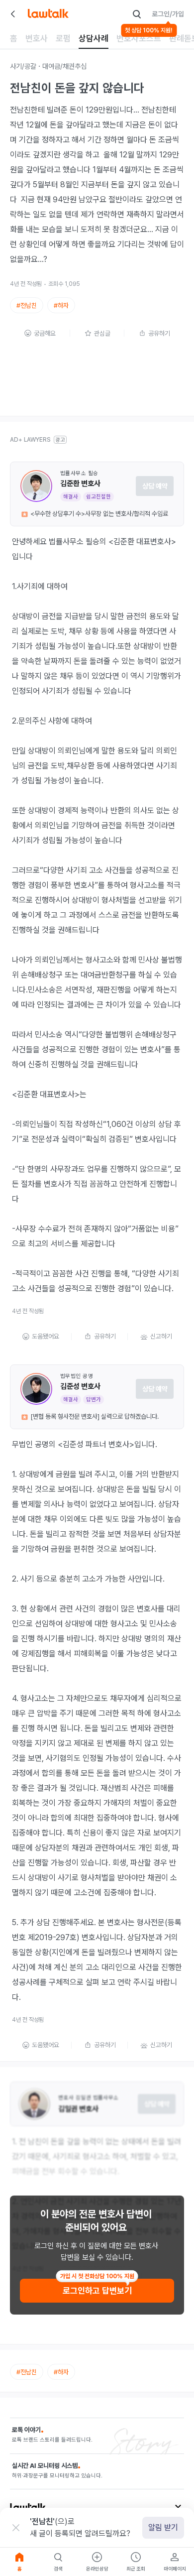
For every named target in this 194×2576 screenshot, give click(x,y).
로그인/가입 (168, 14)
